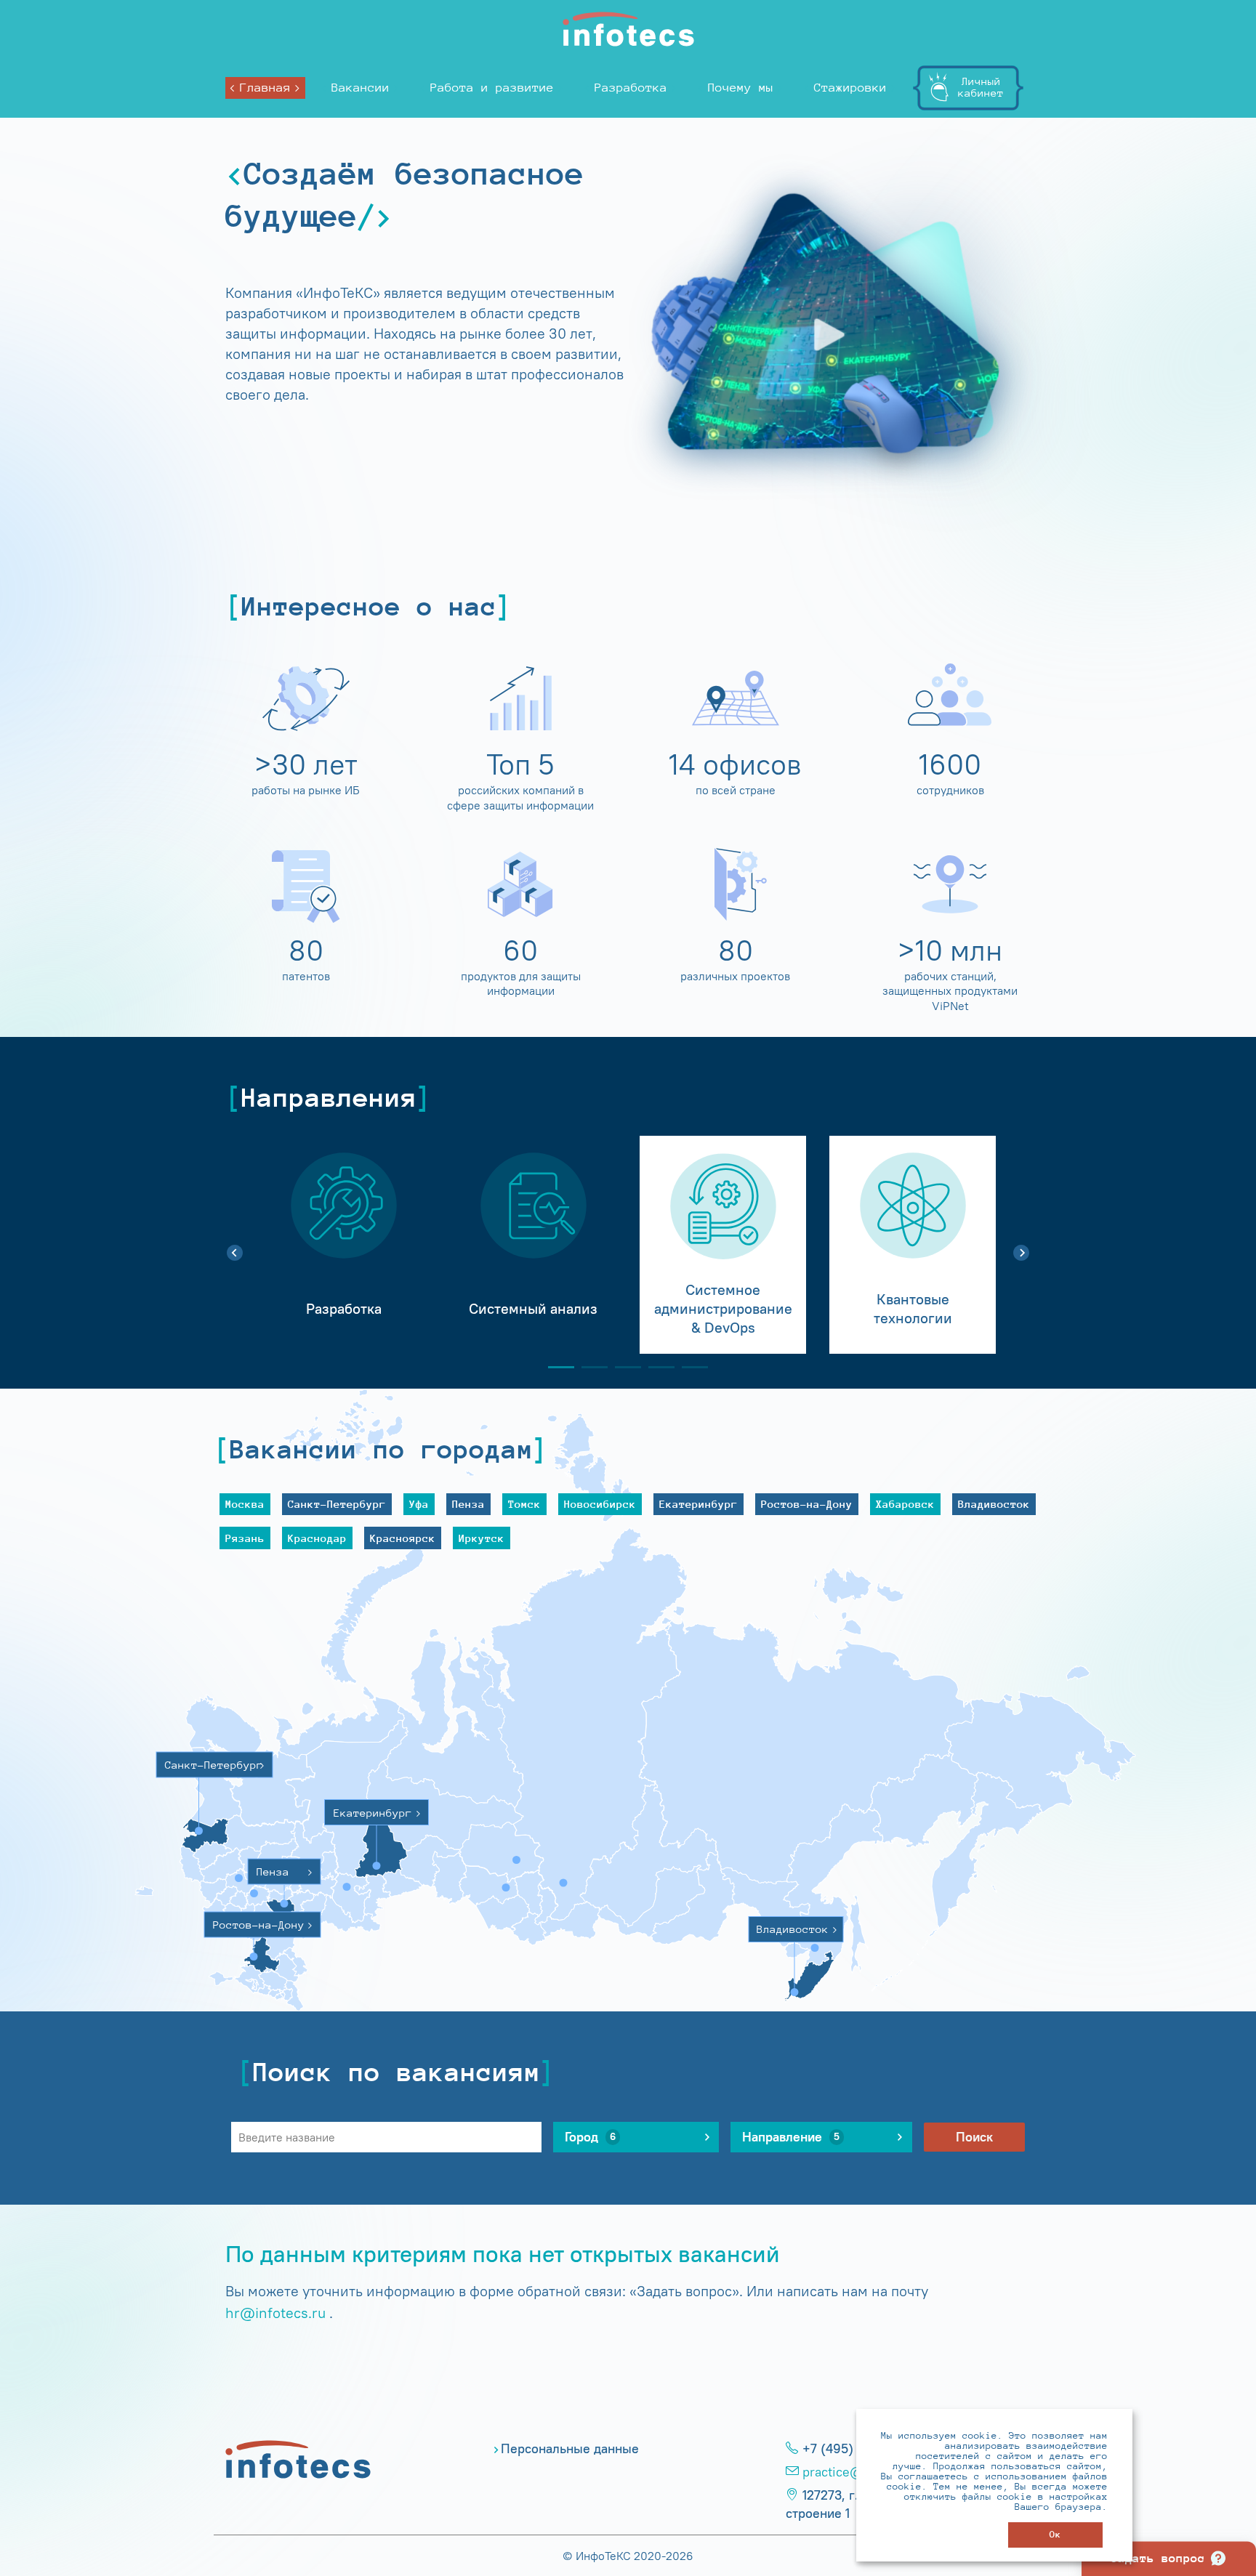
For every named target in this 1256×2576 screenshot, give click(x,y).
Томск (524, 1504)
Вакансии (361, 88)
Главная (265, 88)
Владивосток (994, 1504)
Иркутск (482, 1538)
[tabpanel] (343, 1245)
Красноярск (403, 1538)
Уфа (419, 1504)
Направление (791, 2137)
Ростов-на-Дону (807, 1504)
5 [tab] (689, 1367)
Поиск (974, 2137)
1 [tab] (555, 1367)
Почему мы (741, 88)
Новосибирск (600, 1504)
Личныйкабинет (981, 87)
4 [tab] (656, 1367)
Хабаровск (905, 1504)
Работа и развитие (492, 88)
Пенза (468, 1504)
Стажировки (850, 88)
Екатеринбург (699, 1504)
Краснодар (317, 1538)
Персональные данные (570, 2449)
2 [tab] (589, 1367)
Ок (1055, 2534)
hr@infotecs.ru (275, 2313)
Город (590, 2137)
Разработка (631, 88)
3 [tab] (622, 1367)
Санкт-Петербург (337, 1504)
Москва (245, 1504)
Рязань (245, 1538)
